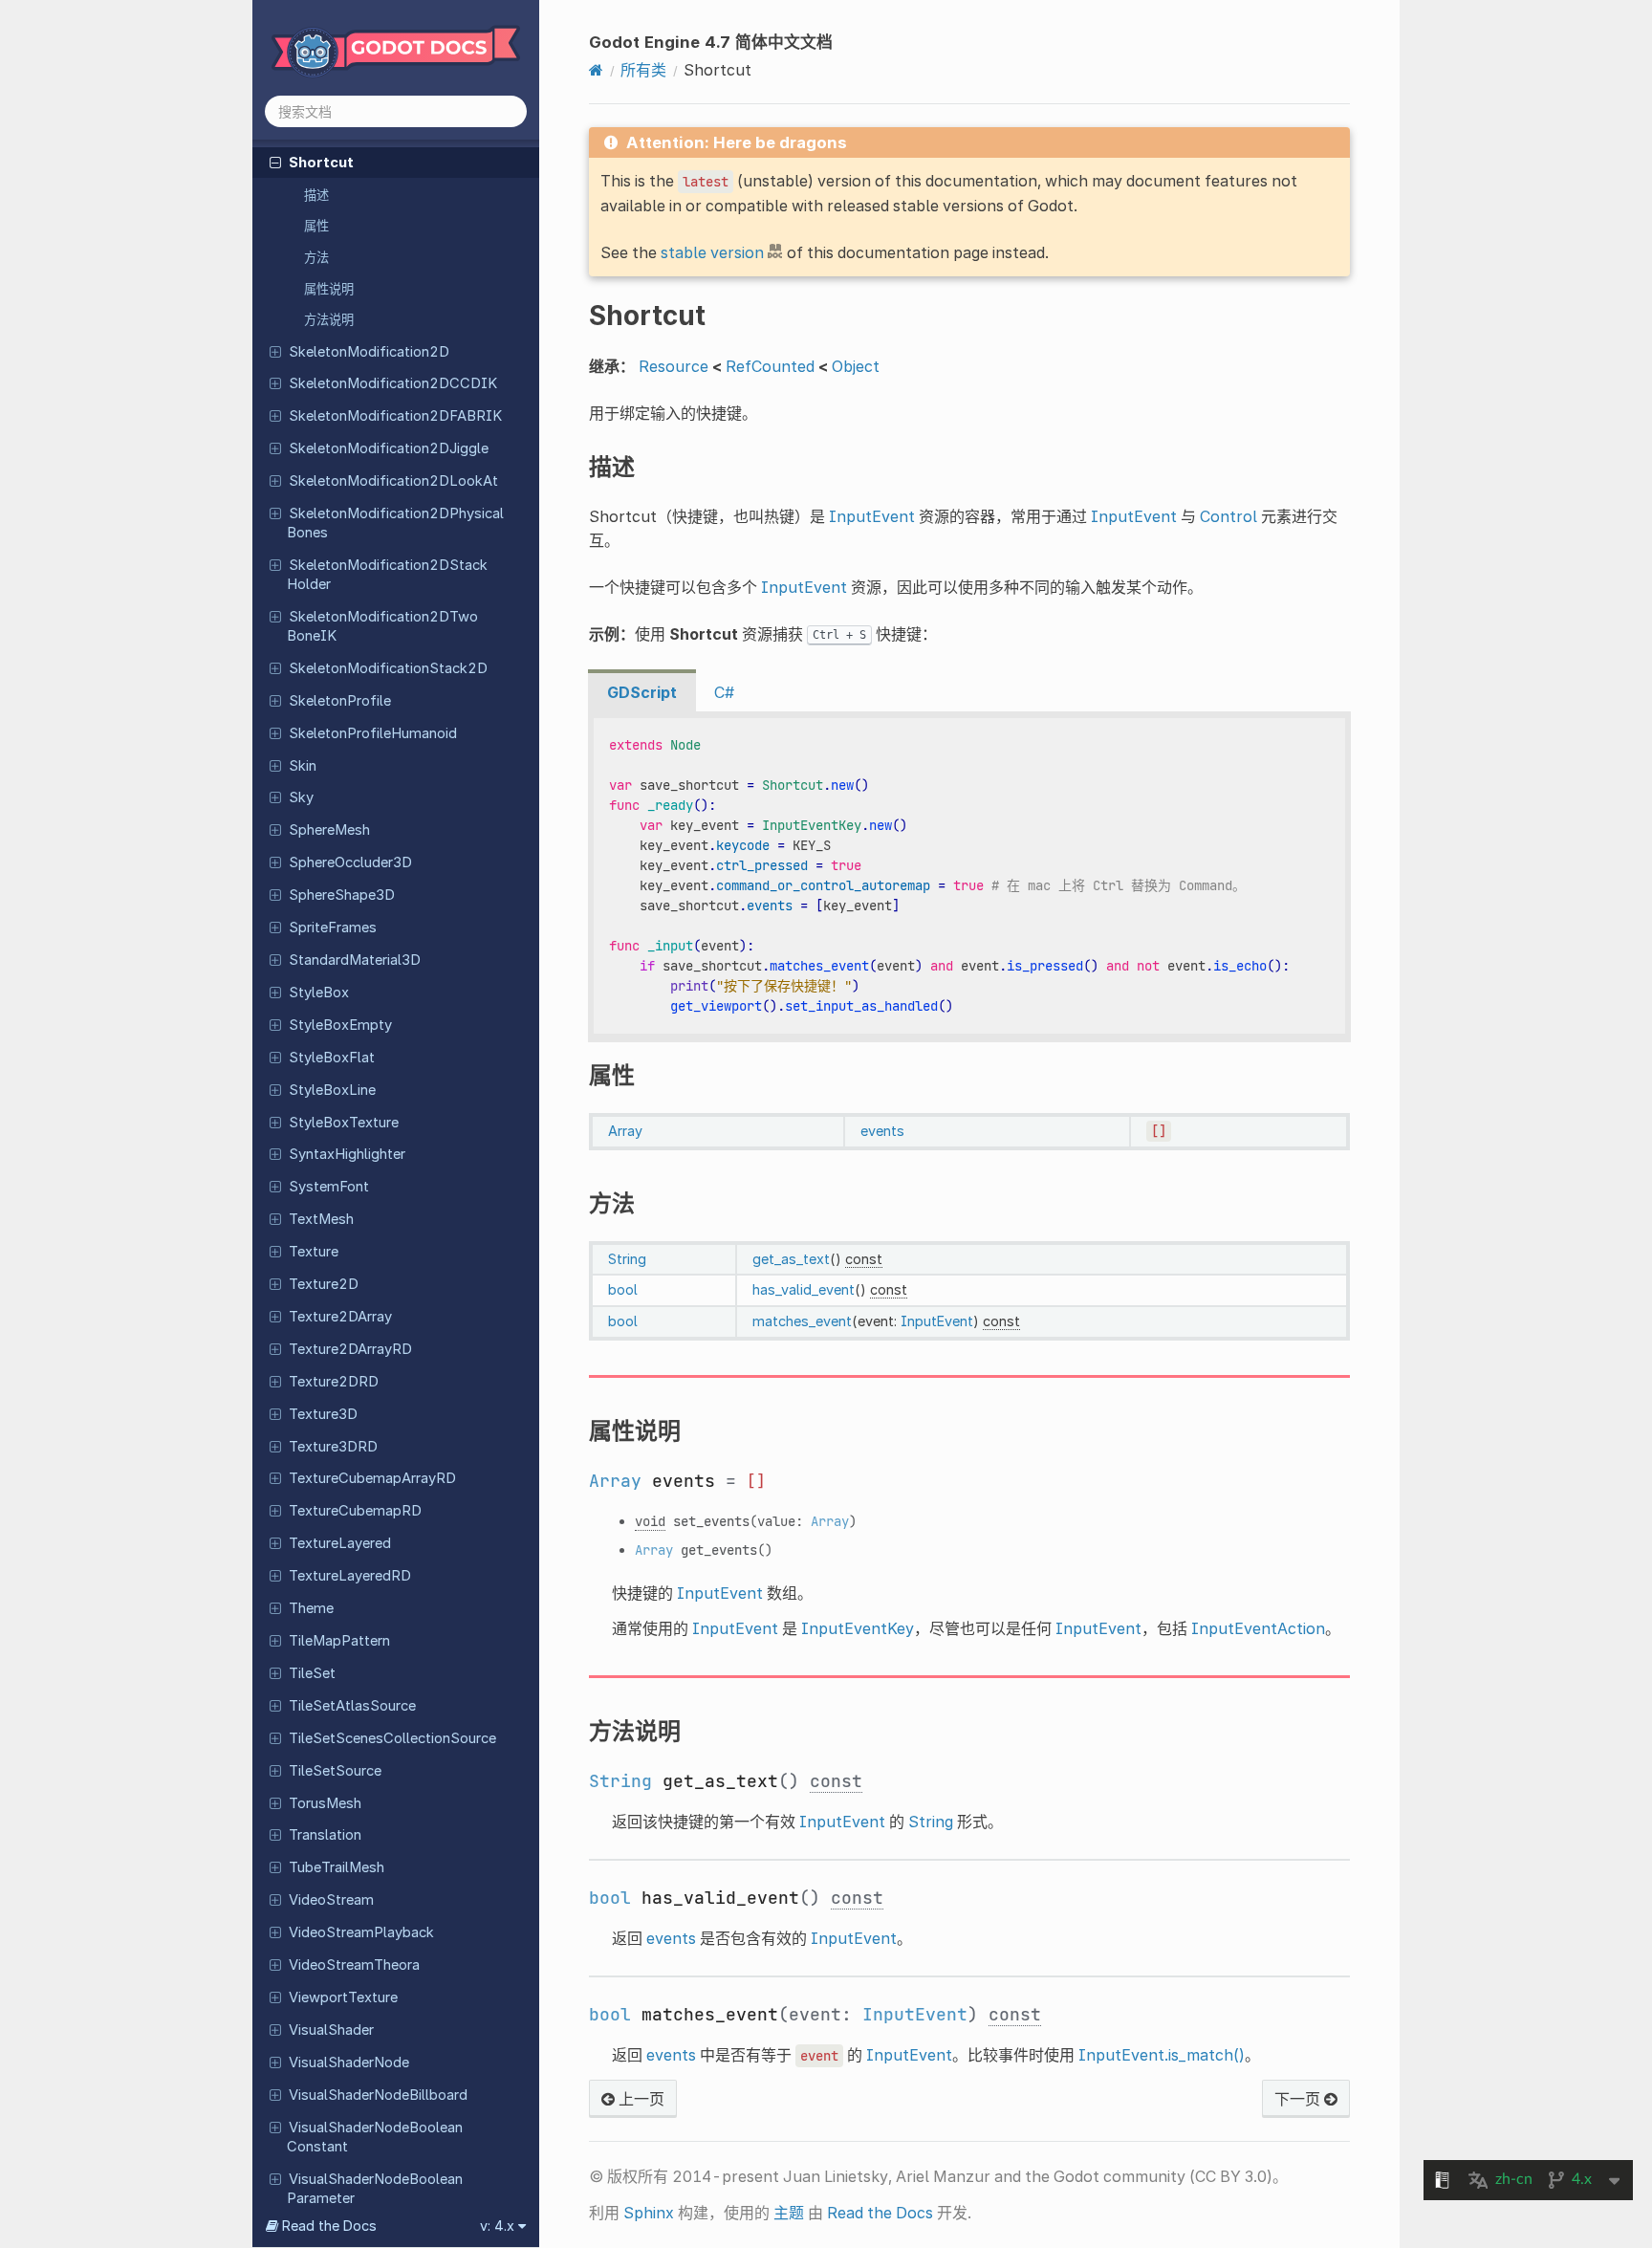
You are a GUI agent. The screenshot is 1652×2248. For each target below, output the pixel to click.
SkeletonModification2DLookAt (393, 481)
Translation (325, 1835)
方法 (316, 257)
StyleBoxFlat (332, 1058)
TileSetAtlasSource (352, 1706)
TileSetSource (335, 1771)
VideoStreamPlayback (361, 1932)
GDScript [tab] (642, 692)
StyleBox (319, 993)
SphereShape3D (342, 895)
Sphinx (649, 2213)
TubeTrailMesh (337, 1867)
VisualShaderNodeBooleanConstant (375, 2137)
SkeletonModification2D (369, 352)
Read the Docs (880, 2213)
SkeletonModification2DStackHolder (387, 575)
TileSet (312, 1673)
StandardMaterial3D (355, 960)
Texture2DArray (340, 1317)
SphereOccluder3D (350, 862)
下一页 (1299, 2099)
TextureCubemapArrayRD (372, 1478)
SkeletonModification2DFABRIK (395, 416)
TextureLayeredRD (350, 1576)
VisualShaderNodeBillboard (378, 2095)
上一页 (640, 2099)
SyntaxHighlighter (347, 1154)
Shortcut (321, 163)
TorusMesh (325, 1803)
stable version (712, 252)
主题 (789, 2213)
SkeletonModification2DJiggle (389, 448)
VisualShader (331, 2030)
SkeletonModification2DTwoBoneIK (382, 626)
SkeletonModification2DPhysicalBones (395, 523)
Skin (303, 766)
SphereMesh (329, 830)
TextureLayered (340, 1543)
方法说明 (329, 319)
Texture (314, 1252)
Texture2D (324, 1284)
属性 (316, 226)
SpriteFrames (333, 928)
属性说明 (329, 289)
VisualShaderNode (349, 2062)
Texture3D (323, 1414)
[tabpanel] (969, 877)
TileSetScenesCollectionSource (392, 1738)
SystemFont (329, 1187)
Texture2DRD (334, 1382)
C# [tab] (724, 692)
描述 (316, 195)
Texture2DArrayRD (350, 1349)
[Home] (596, 70)
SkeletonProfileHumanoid (373, 733)
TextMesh (321, 1219)
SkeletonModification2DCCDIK (393, 383)
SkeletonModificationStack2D (388, 668)
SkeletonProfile (340, 701)
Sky (301, 797)
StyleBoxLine (332, 1090)
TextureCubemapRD (355, 1511)
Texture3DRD (333, 1447)
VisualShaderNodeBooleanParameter (375, 2189)
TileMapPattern (339, 1641)
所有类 (643, 70)
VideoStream (331, 1900)
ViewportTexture (343, 1997)
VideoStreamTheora (354, 1965)
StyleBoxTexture (344, 1123)
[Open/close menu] (275, 162)
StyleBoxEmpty (340, 1025)
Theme (311, 1608)
